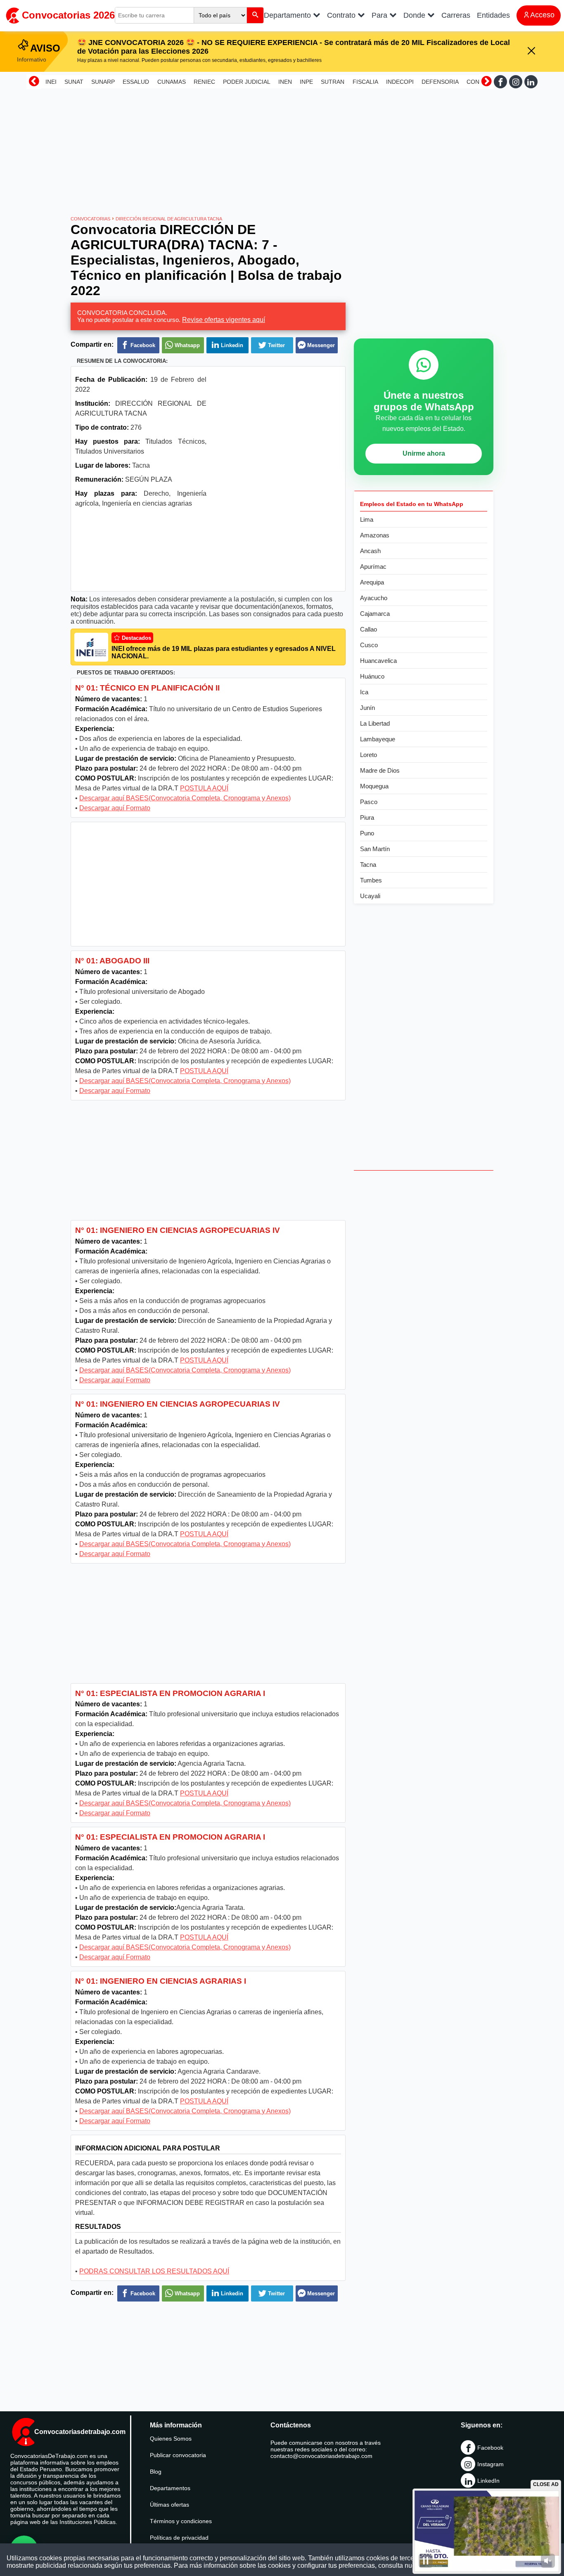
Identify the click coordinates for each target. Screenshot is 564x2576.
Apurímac (373, 567)
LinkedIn (488, 2481)
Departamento (288, 15)
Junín (367, 708)
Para (380, 15)
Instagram (491, 2464)
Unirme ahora (424, 453)
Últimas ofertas (169, 2505)
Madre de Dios (380, 770)
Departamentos (170, 2488)
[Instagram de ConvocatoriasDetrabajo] (516, 82)
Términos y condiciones (181, 2521)
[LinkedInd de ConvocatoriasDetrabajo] (531, 82)
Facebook (490, 2448)
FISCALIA (365, 82)
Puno (367, 833)
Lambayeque (378, 739)
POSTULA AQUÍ (204, 788)
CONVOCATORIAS (90, 219)
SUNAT (74, 82)
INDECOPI (400, 82)
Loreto (368, 755)
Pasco (369, 802)
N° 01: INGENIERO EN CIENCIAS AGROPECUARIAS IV (178, 1230)
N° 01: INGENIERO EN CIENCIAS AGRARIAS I (161, 1981)
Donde (415, 15)
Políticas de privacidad (179, 2538)
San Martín (375, 849)
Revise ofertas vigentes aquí (224, 320)
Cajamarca (375, 614)
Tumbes (371, 880)
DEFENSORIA (440, 82)
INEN (285, 82)
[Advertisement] (282, 149)
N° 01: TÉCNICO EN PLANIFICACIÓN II (147, 688)
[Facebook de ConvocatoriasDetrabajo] (500, 82)
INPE (306, 82)
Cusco (369, 645)
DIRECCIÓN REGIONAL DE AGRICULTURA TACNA (169, 219)
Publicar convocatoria (178, 2455)
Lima (367, 519)
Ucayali (370, 896)
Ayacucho (374, 598)
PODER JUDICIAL (247, 82)
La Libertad (375, 723)
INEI (51, 82)
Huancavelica (378, 661)
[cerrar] (531, 51)
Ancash (370, 551)
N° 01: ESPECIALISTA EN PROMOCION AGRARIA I (170, 1693)
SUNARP (103, 82)
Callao (368, 629)
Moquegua (374, 786)
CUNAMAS (172, 82)
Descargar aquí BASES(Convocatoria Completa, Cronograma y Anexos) (185, 798)
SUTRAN (333, 82)
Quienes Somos (171, 2439)
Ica (364, 692)
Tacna (368, 865)
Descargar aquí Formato (115, 808)
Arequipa (372, 582)
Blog (156, 2472)
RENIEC (204, 82)
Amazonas (375, 535)
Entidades (493, 15)
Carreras (456, 15)
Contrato (342, 15)
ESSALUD (136, 82)
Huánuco (372, 676)
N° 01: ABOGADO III (112, 961)
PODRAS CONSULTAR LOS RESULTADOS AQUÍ (154, 2271)
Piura (367, 817)
